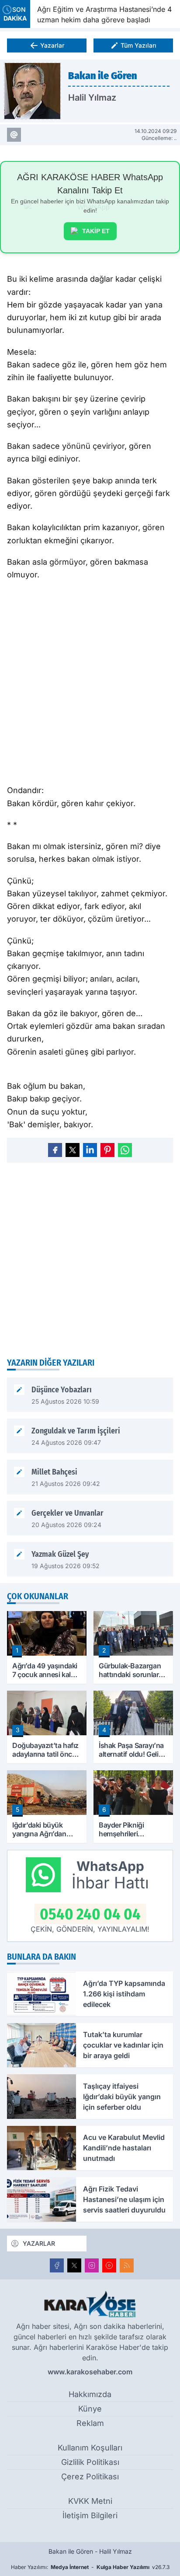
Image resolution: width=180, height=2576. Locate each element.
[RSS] (127, 2265)
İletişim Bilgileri (90, 2515)
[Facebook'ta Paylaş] (55, 1150)
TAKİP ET (96, 231)
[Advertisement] (90, 1259)
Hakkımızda (90, 2394)
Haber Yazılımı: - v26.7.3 (90, 2567)
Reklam (90, 2423)
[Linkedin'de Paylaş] (90, 1150)
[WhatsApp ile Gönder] (125, 1150)
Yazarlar (52, 45)
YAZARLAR (39, 2243)
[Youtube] (109, 2265)
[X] (74, 2265)
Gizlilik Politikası (90, 2462)
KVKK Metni (90, 2501)
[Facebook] (57, 2265)
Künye (90, 2409)
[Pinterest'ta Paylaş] (107, 1150)
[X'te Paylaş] (73, 1150)
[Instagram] (92, 2265)
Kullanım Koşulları (90, 2448)
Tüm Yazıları (138, 45)
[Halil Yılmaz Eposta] (14, 135)
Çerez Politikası (90, 2476)
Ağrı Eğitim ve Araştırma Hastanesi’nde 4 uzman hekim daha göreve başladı (101, 14)
